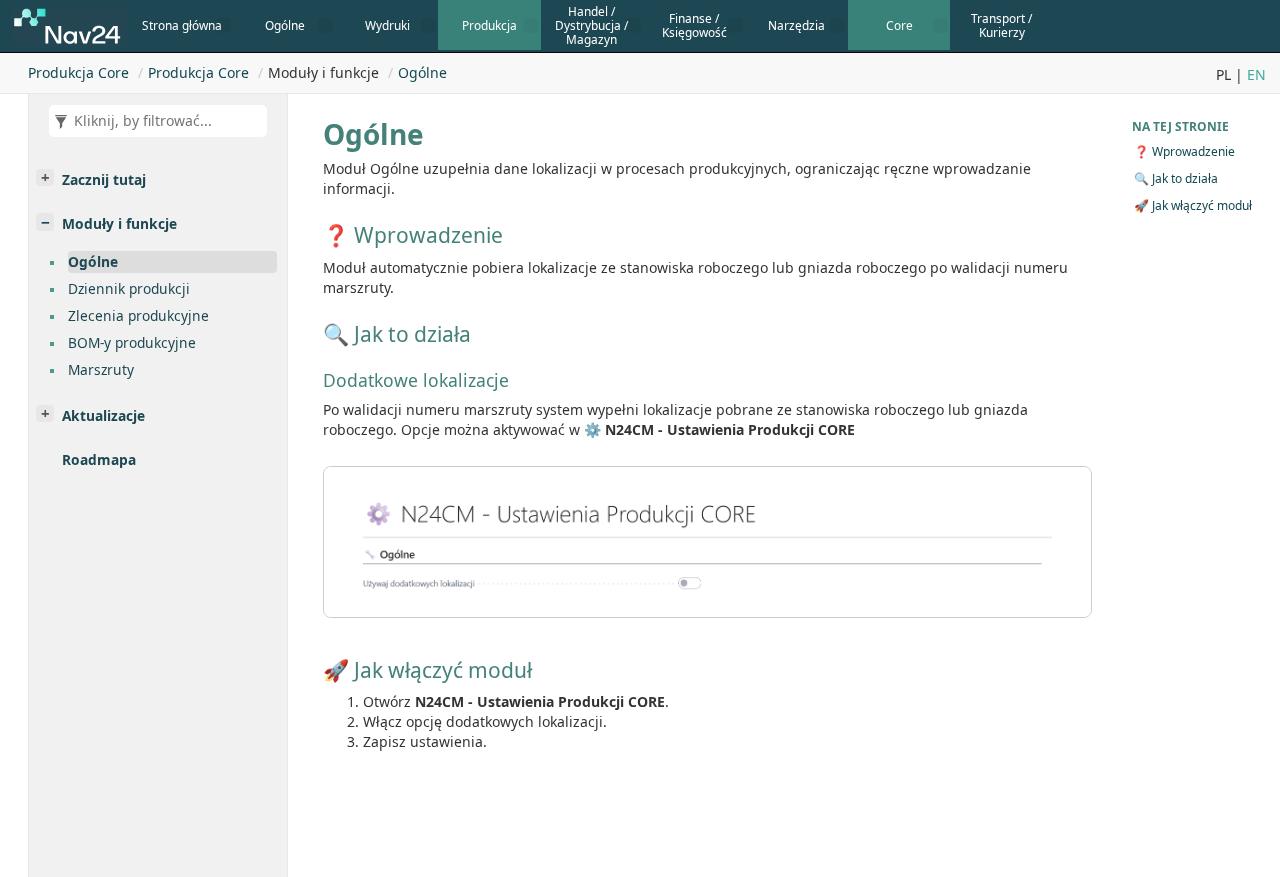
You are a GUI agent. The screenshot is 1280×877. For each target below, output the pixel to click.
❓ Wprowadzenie (1184, 151)
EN (1256, 74)
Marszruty (101, 369)
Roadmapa (99, 459)
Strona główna (182, 25)
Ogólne (422, 72)
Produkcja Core (78, 72)
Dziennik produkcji (129, 288)
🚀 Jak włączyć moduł (1193, 205)
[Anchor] (314, 235)
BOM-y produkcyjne (132, 342)
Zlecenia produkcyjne (138, 315)
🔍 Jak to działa (1176, 178)
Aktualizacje (103, 415)
